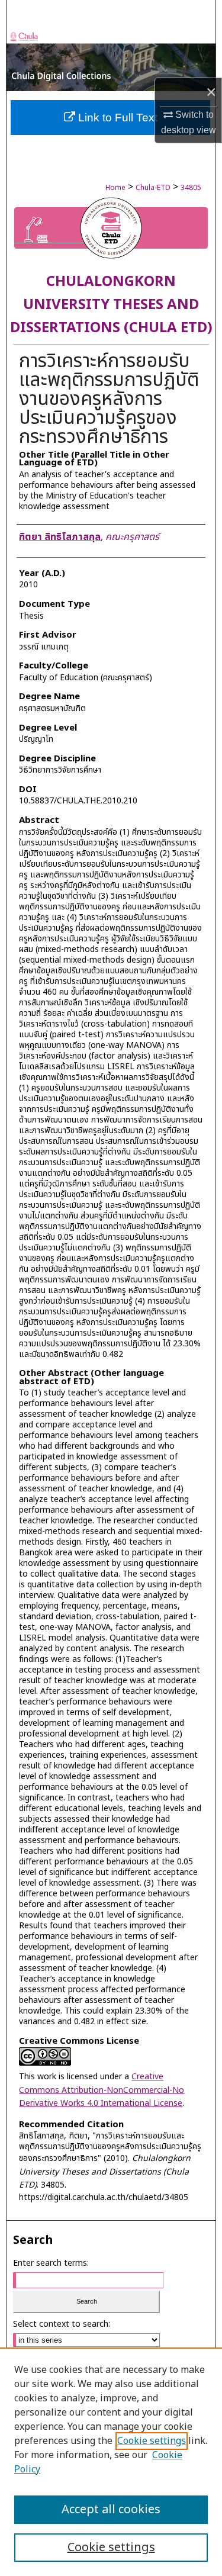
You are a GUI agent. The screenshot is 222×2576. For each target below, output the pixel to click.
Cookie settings (152, 2441)
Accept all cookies (111, 2510)
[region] (111, 2462)
